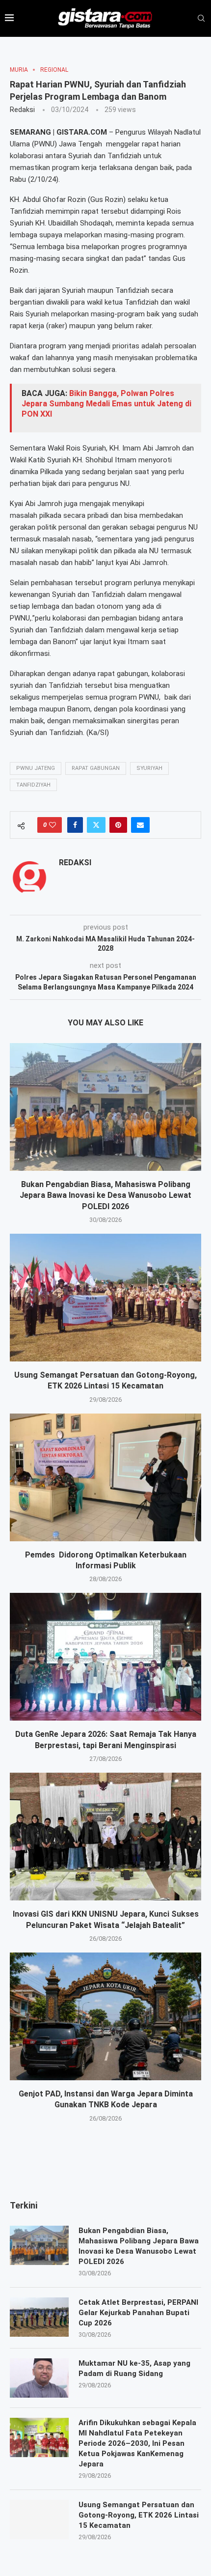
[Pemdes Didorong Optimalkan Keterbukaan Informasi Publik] (105, 1477)
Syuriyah (149, 768)
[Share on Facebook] (75, 825)
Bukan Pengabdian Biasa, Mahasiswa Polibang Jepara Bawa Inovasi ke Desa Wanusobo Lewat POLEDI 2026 (105, 1195)
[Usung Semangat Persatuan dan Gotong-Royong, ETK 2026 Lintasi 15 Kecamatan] (105, 1298)
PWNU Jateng (36, 768)
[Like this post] (53, 825)
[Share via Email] (140, 825)
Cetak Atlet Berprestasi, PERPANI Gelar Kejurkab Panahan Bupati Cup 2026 (138, 2313)
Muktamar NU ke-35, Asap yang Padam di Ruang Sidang (134, 2368)
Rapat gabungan (96, 768)
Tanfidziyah (33, 785)
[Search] (201, 19)
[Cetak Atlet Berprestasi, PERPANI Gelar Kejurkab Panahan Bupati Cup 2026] (39, 2317)
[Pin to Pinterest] (118, 825)
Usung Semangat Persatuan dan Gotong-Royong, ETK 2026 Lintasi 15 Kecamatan (139, 2515)
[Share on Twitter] (96, 825)
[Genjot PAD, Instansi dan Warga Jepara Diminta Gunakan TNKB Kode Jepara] (105, 2016)
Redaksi (22, 110)
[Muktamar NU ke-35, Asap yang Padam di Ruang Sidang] (39, 2378)
